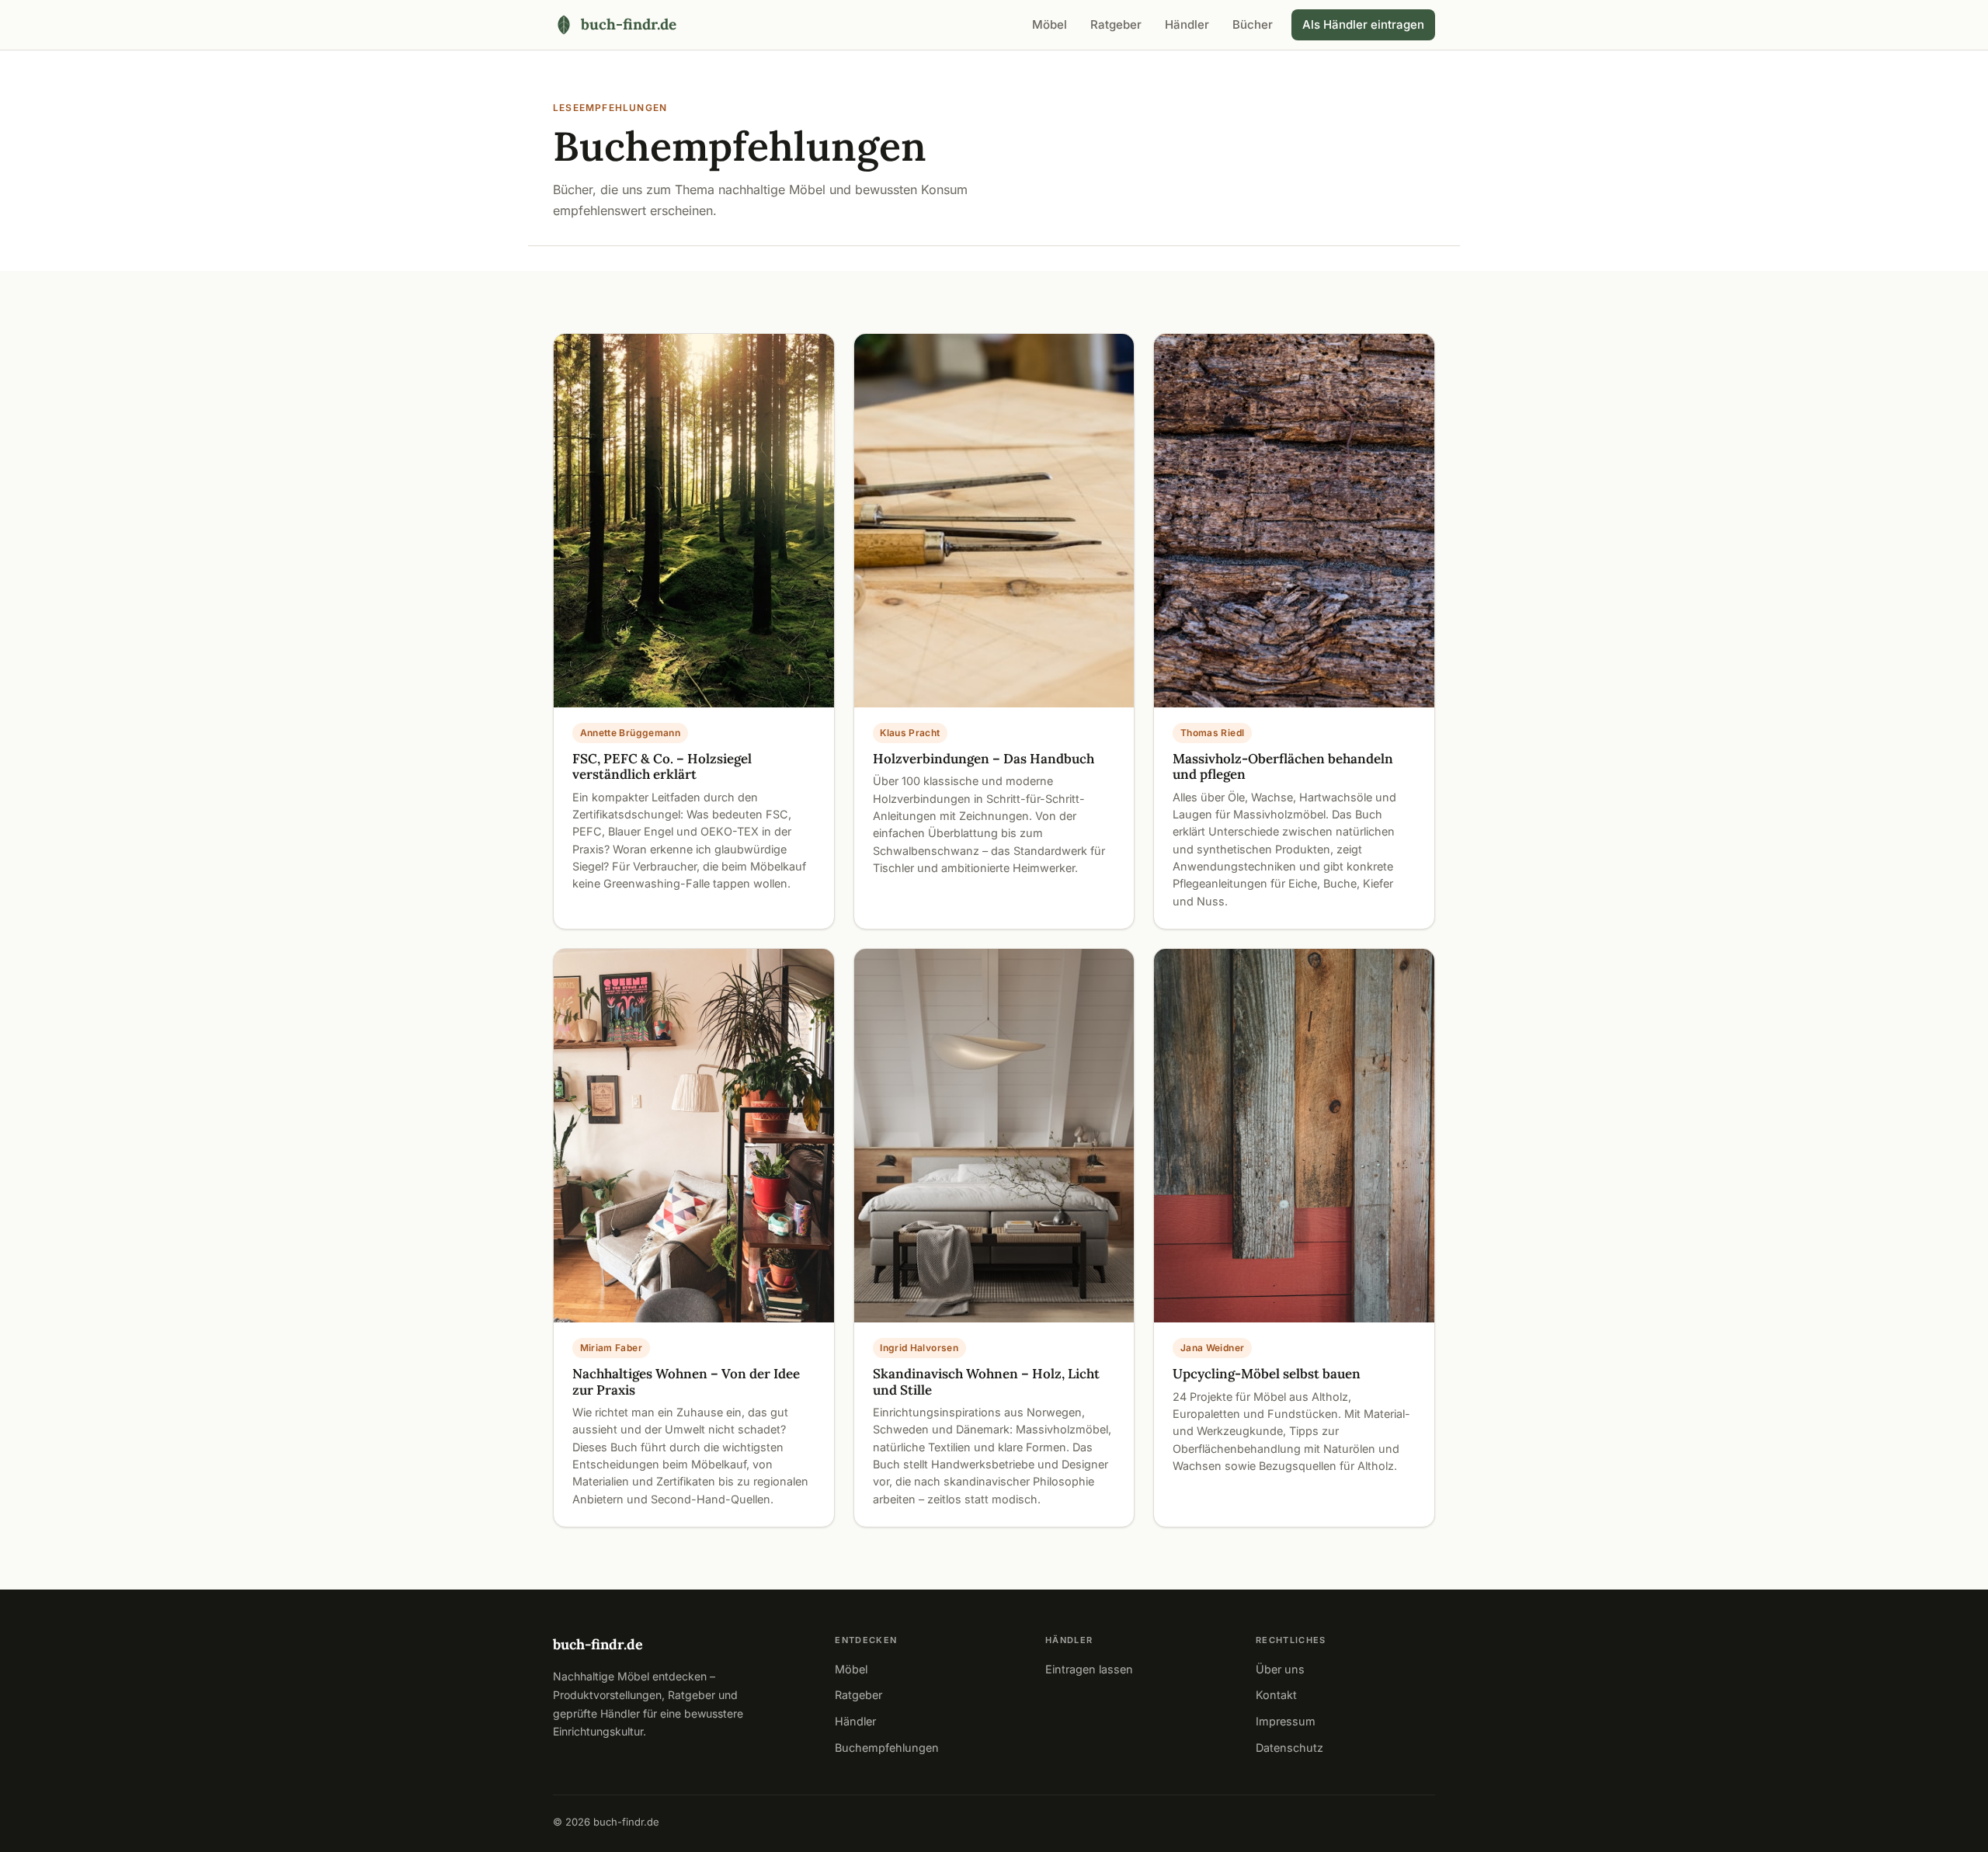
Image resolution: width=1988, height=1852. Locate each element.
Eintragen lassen (1089, 1669)
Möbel (1050, 24)
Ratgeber (1116, 24)
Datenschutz (1289, 1748)
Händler (1187, 24)
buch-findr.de (598, 1644)
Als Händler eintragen (1363, 24)
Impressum (1286, 1721)
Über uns (1280, 1669)
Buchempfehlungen (887, 1748)
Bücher (1253, 24)
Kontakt (1276, 1695)
